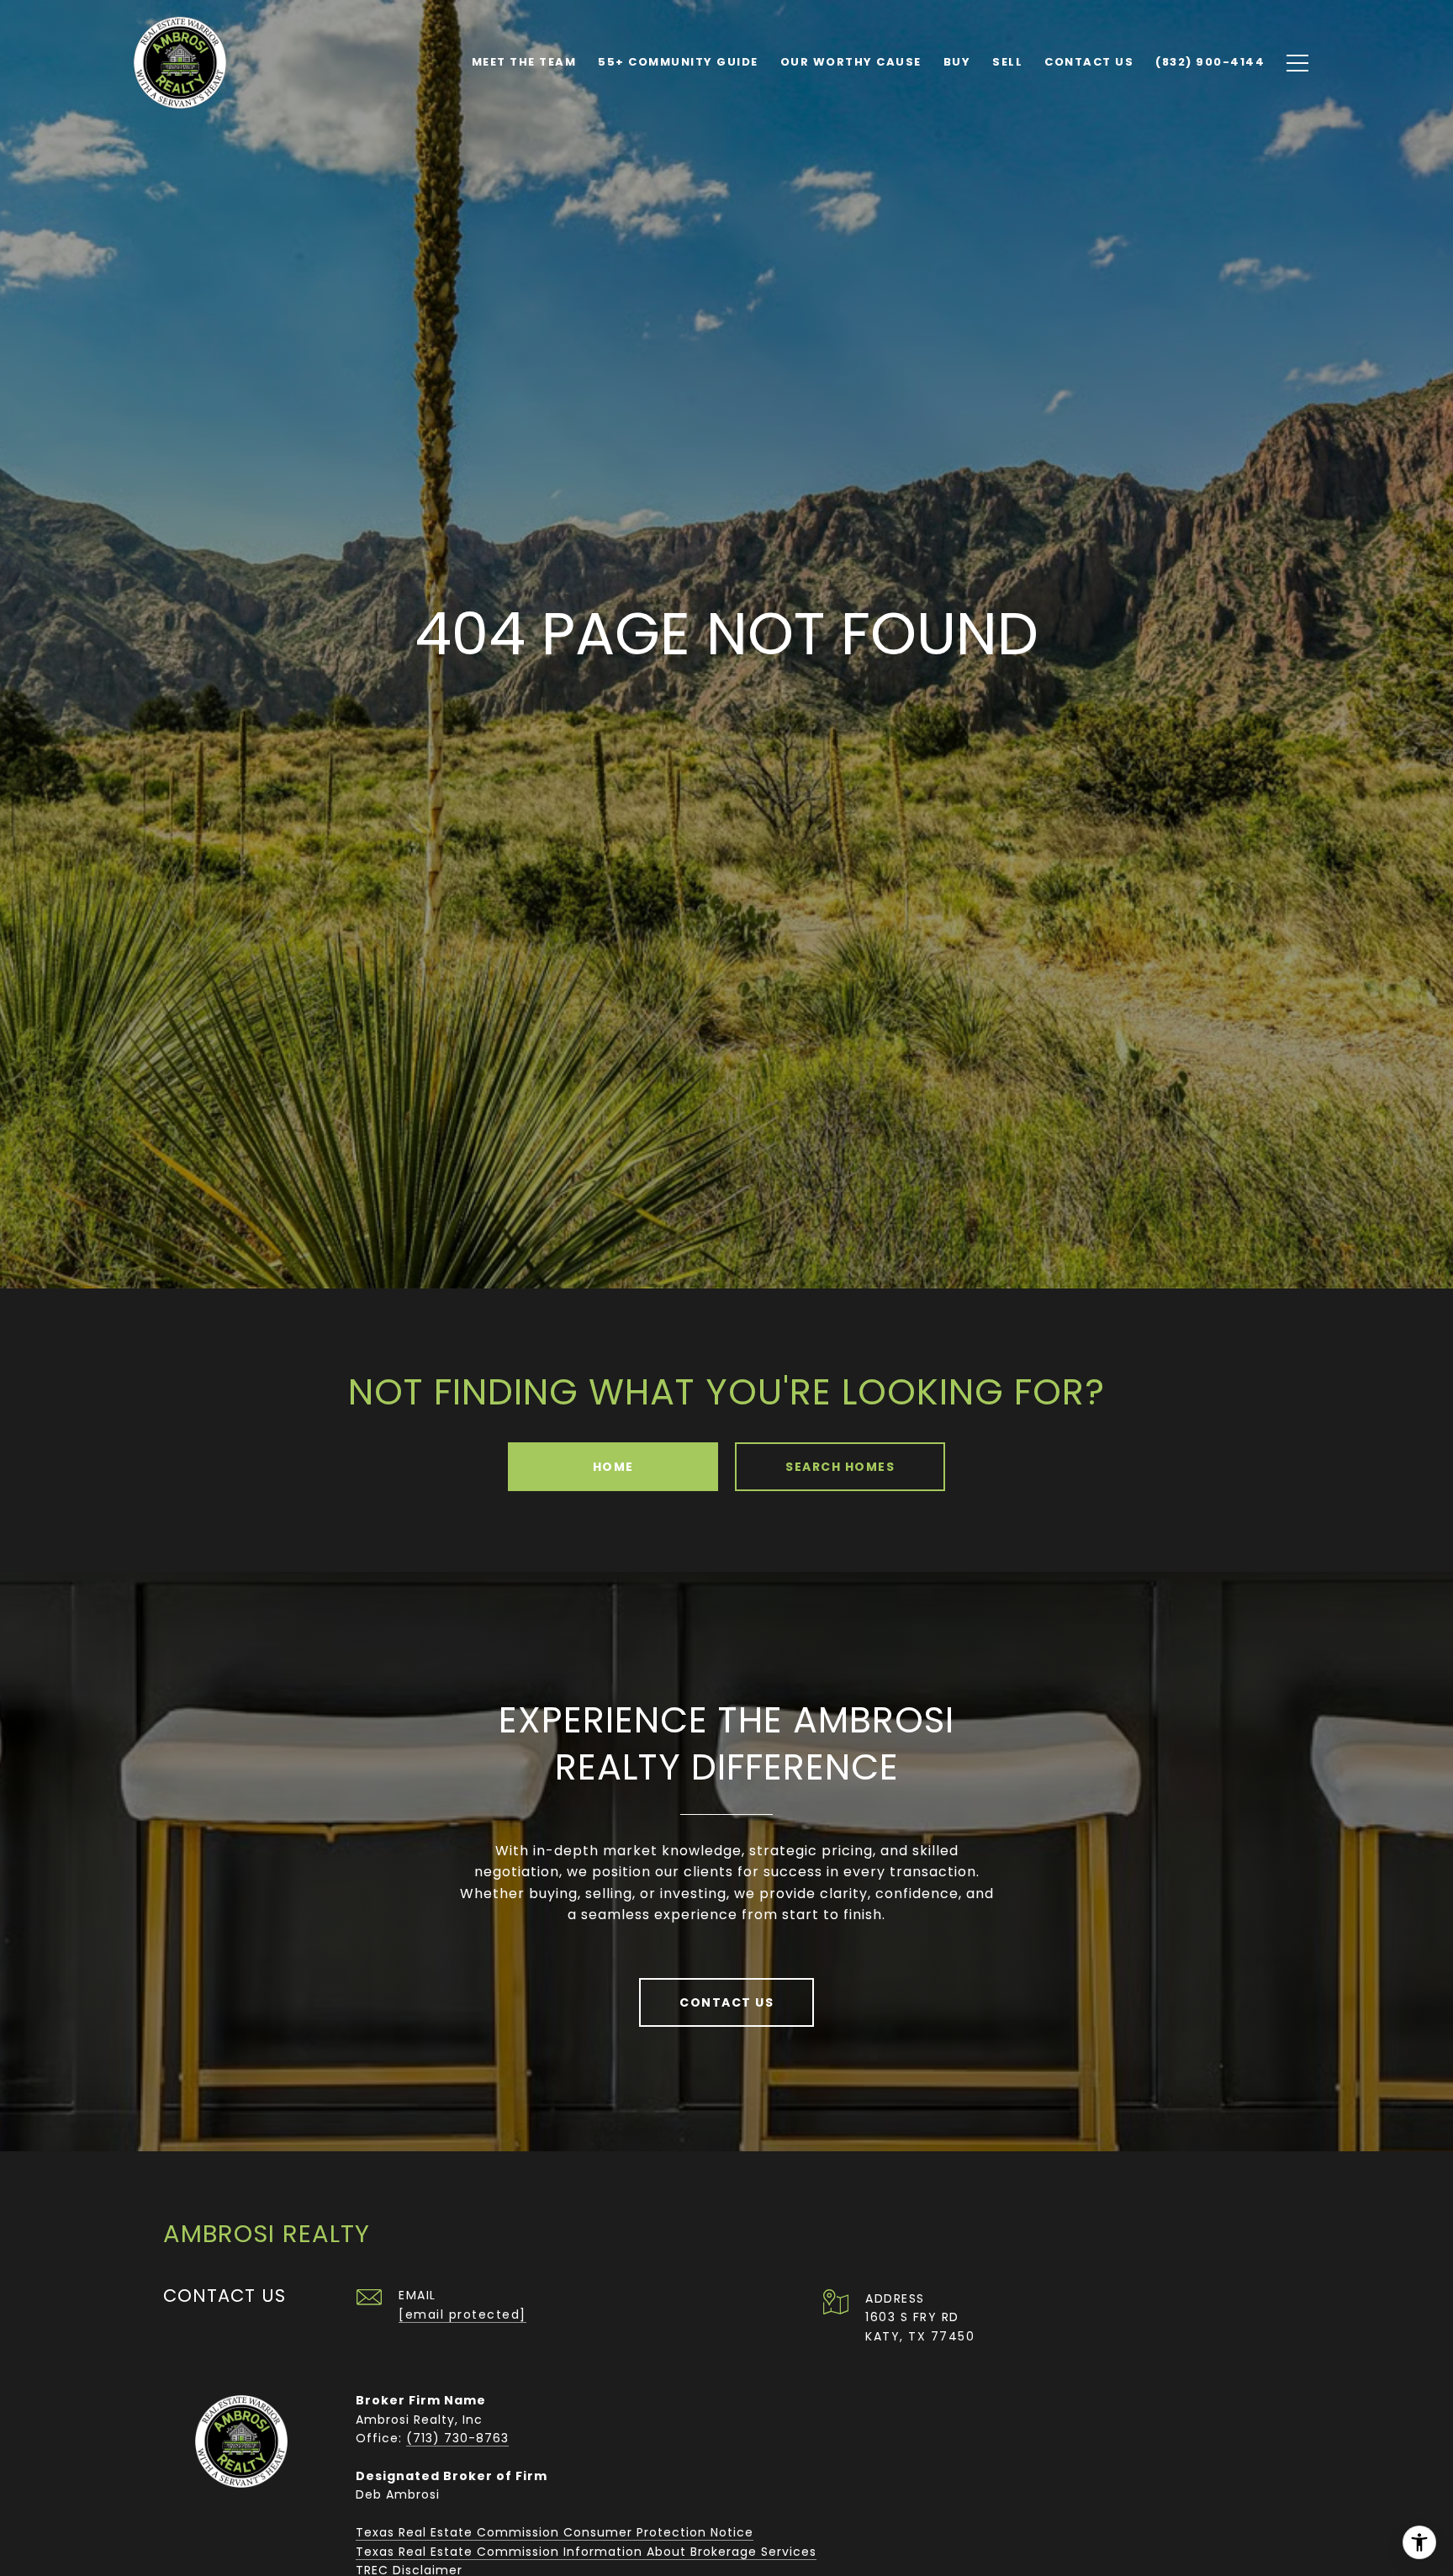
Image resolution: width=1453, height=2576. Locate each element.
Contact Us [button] (726, 2002)
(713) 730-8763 (457, 2438)
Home (613, 1467)
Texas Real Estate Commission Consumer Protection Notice (555, 2532)
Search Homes (840, 1467)
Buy (957, 62)
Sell (1007, 62)
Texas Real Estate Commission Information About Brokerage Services (586, 2552)
